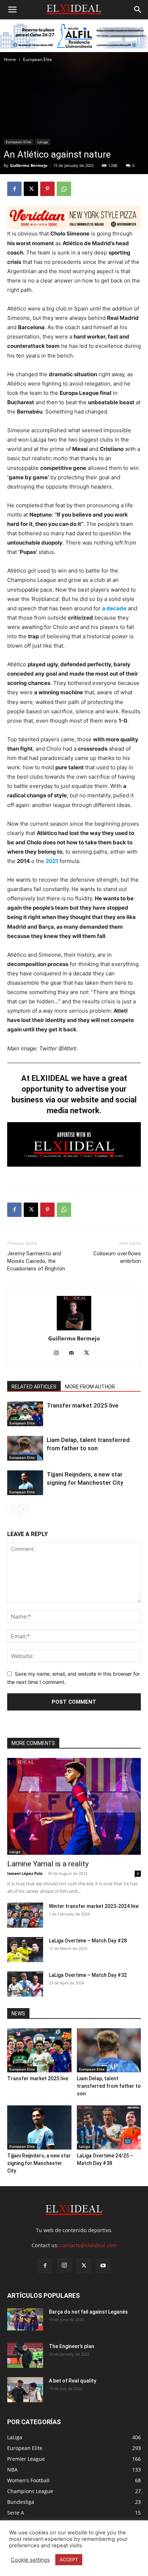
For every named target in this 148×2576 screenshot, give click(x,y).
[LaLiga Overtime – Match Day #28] (25, 1950)
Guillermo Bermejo (74, 1338)
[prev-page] (12, 1509)
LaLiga (15, 1852)
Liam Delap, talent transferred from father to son (109, 2086)
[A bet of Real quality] (25, 2390)
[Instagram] (59, 1353)
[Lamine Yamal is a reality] (74, 1806)
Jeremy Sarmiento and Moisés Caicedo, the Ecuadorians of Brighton (36, 1261)
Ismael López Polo (25, 1873)
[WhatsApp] (64, 189)
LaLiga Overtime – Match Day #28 (88, 1941)
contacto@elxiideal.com (88, 2245)
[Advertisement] (74, 141)
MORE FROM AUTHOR (90, 1387)
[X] (31, 189)
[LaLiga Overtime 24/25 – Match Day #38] (109, 2127)
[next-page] (23, 1509)
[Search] (138, 10)
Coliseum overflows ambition (117, 1257)
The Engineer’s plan (71, 2346)
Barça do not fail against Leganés (88, 2312)
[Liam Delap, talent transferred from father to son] (25, 1448)
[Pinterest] (47, 189)
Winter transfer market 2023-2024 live (94, 1906)
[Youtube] (103, 2266)
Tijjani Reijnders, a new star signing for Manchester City (39, 2163)
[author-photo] (74, 1313)
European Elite (38, 59)
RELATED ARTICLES (34, 1387)
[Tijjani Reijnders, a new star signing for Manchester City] (25, 1483)
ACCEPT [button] (69, 2559)
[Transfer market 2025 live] (25, 1414)
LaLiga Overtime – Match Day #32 (88, 1975)
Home (10, 59)
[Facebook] (14, 189)
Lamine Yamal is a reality (48, 1864)
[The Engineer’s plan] (25, 2355)
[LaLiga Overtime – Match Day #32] (25, 1984)
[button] (12, 10)
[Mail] (74, 1353)
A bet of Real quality (73, 2381)
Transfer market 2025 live (83, 1405)
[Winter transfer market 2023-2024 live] (25, 1915)
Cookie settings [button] (30, 2560)
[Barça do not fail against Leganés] (25, 2320)
